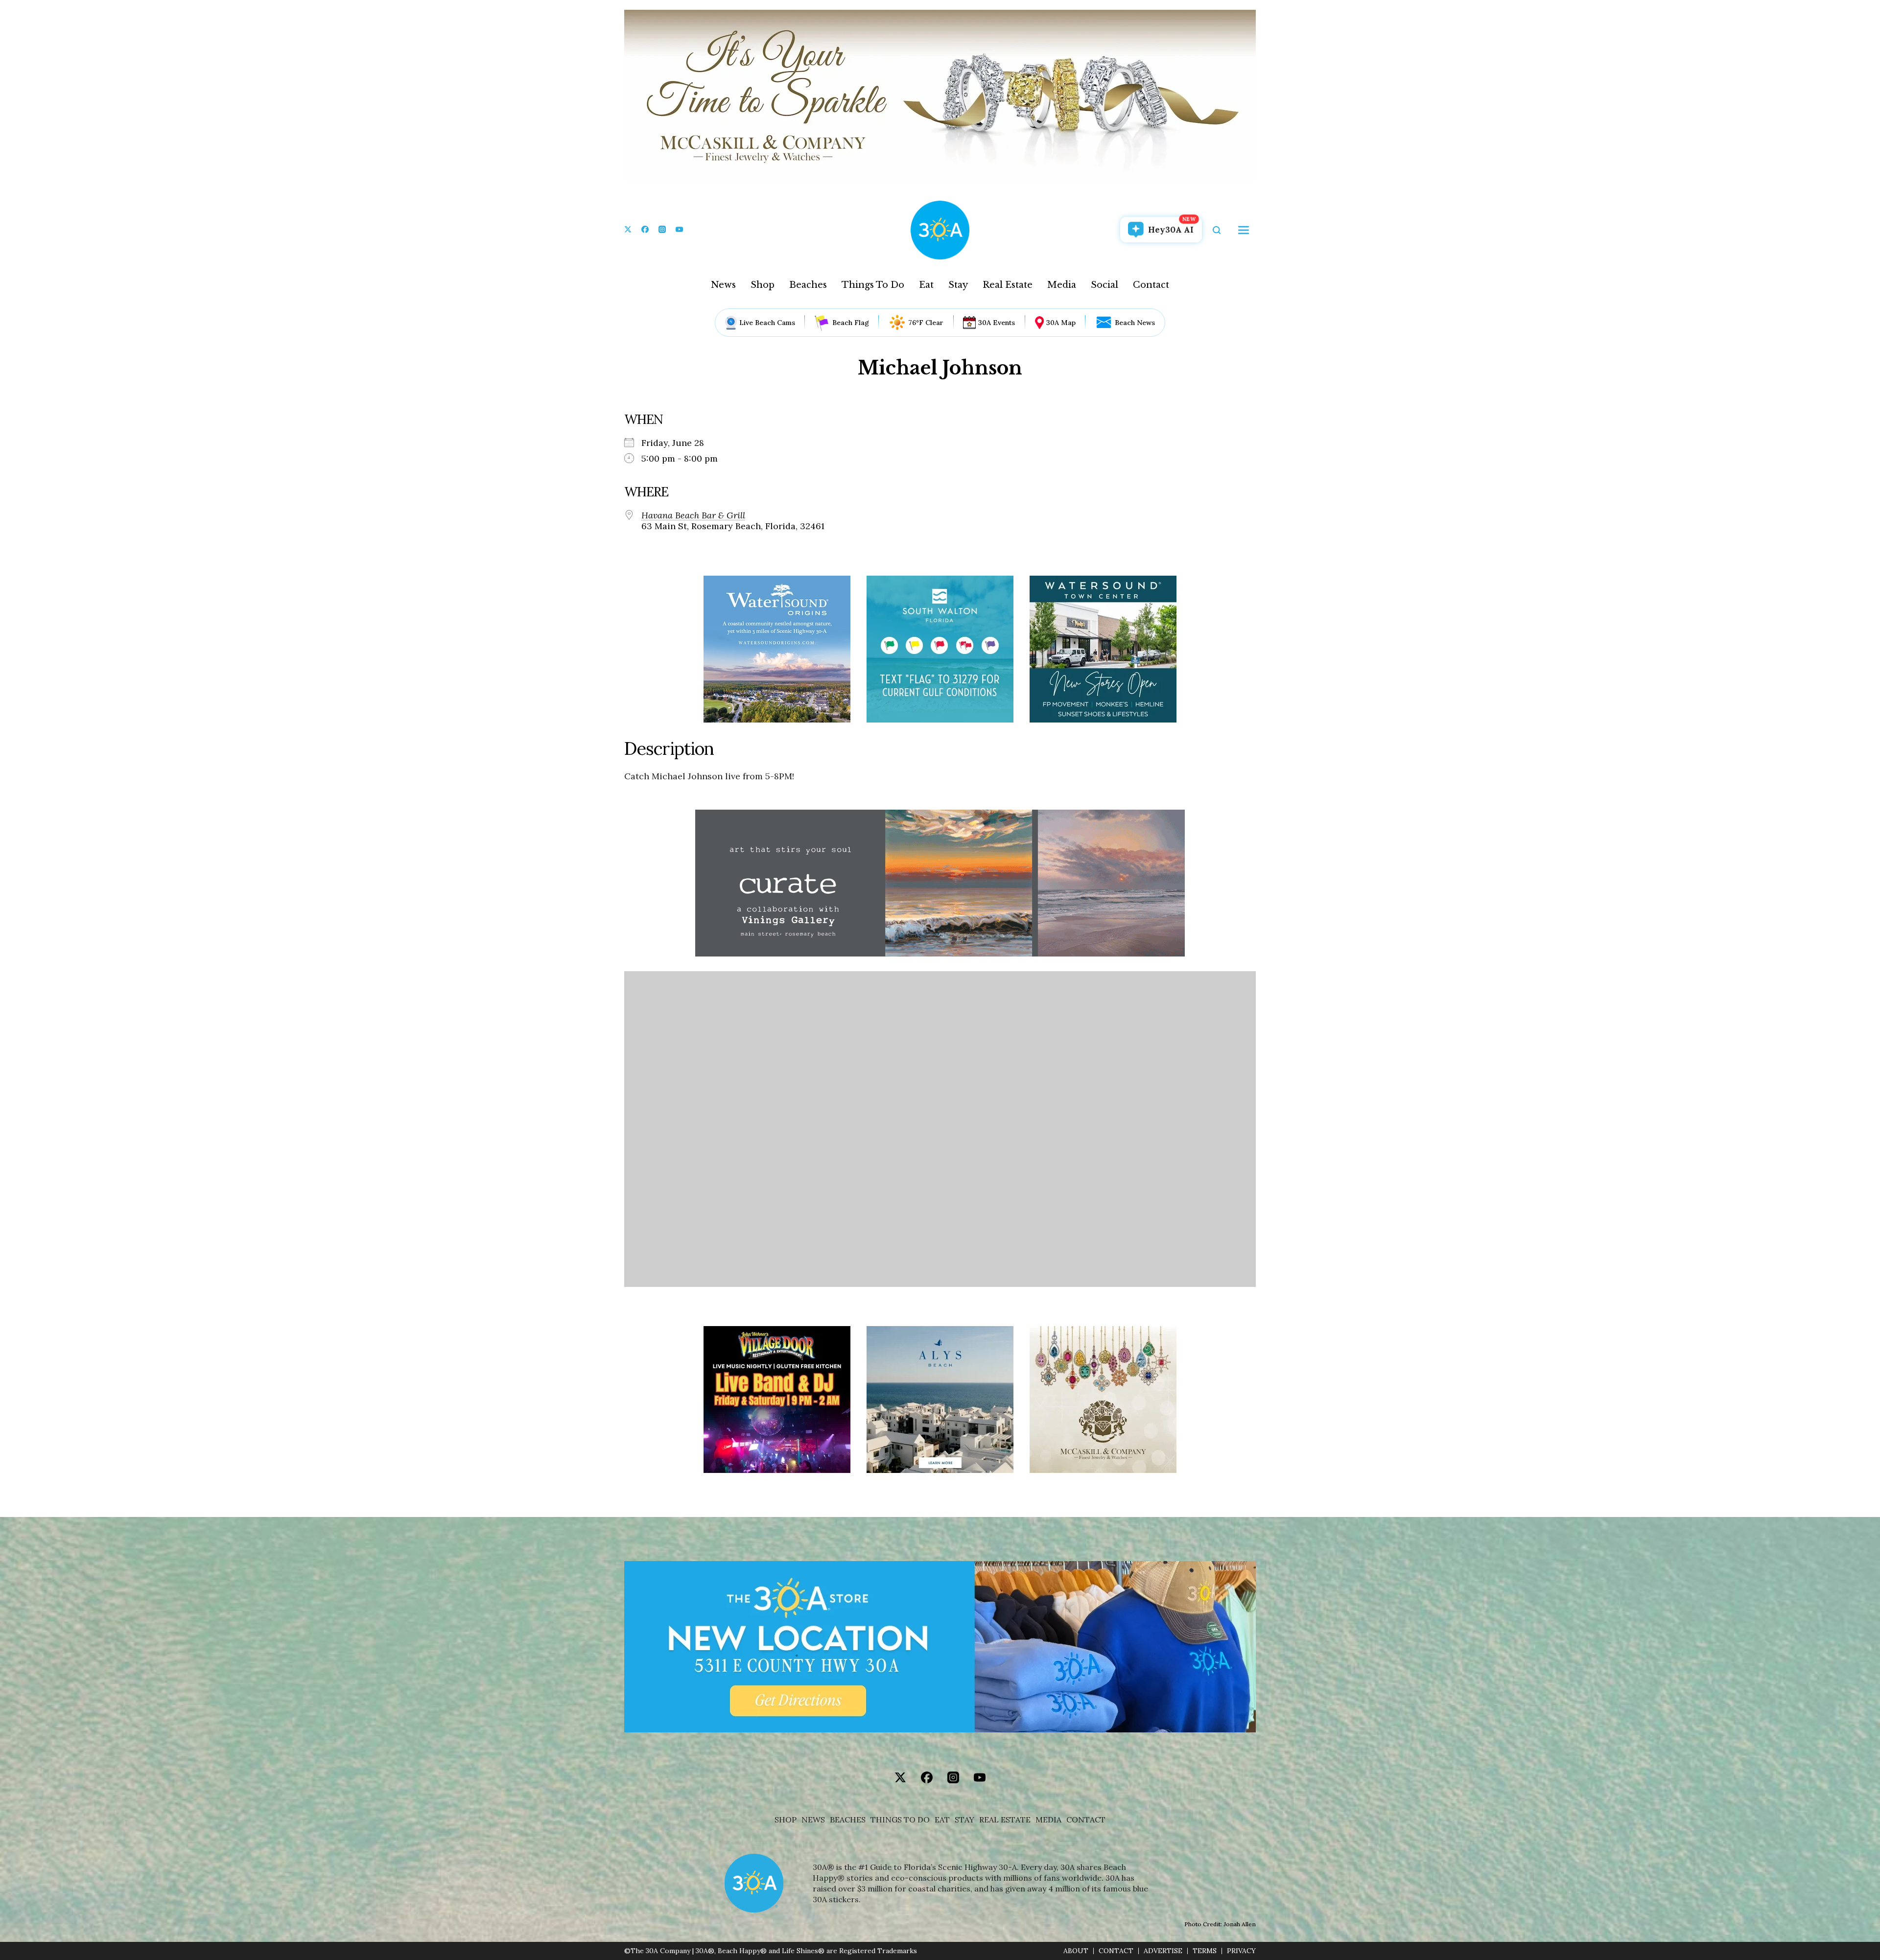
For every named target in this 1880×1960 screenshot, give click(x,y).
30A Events (997, 323)
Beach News (1135, 323)
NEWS (813, 1820)
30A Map (1061, 323)
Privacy (1241, 1951)
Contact (1151, 285)
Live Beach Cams (767, 323)
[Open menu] (1244, 230)
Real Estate (1008, 285)
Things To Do (873, 285)
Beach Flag (851, 323)
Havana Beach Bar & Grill (693, 515)
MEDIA (1048, 1820)
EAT (942, 1820)
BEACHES (848, 1820)
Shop (763, 285)
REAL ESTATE (1005, 1820)
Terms (1205, 1951)
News (723, 285)
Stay (958, 285)
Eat (926, 285)
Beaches (808, 285)
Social (1104, 285)
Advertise (1163, 1951)
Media (1062, 285)
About (1076, 1951)
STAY (964, 1820)
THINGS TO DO (900, 1820)
